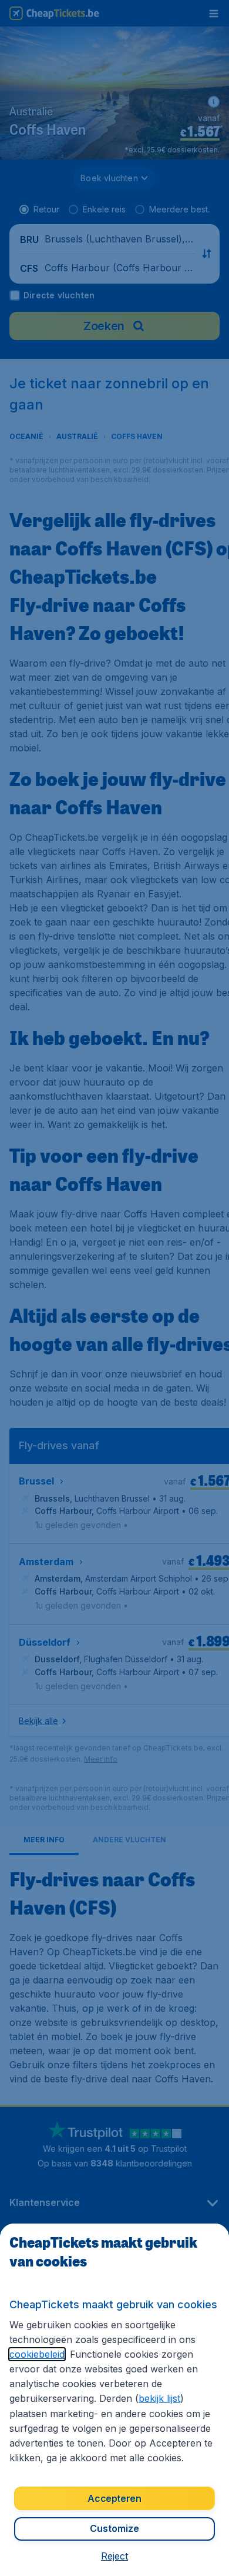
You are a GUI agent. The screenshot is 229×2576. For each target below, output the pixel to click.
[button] (114, 2556)
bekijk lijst (159, 2398)
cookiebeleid (37, 2354)
